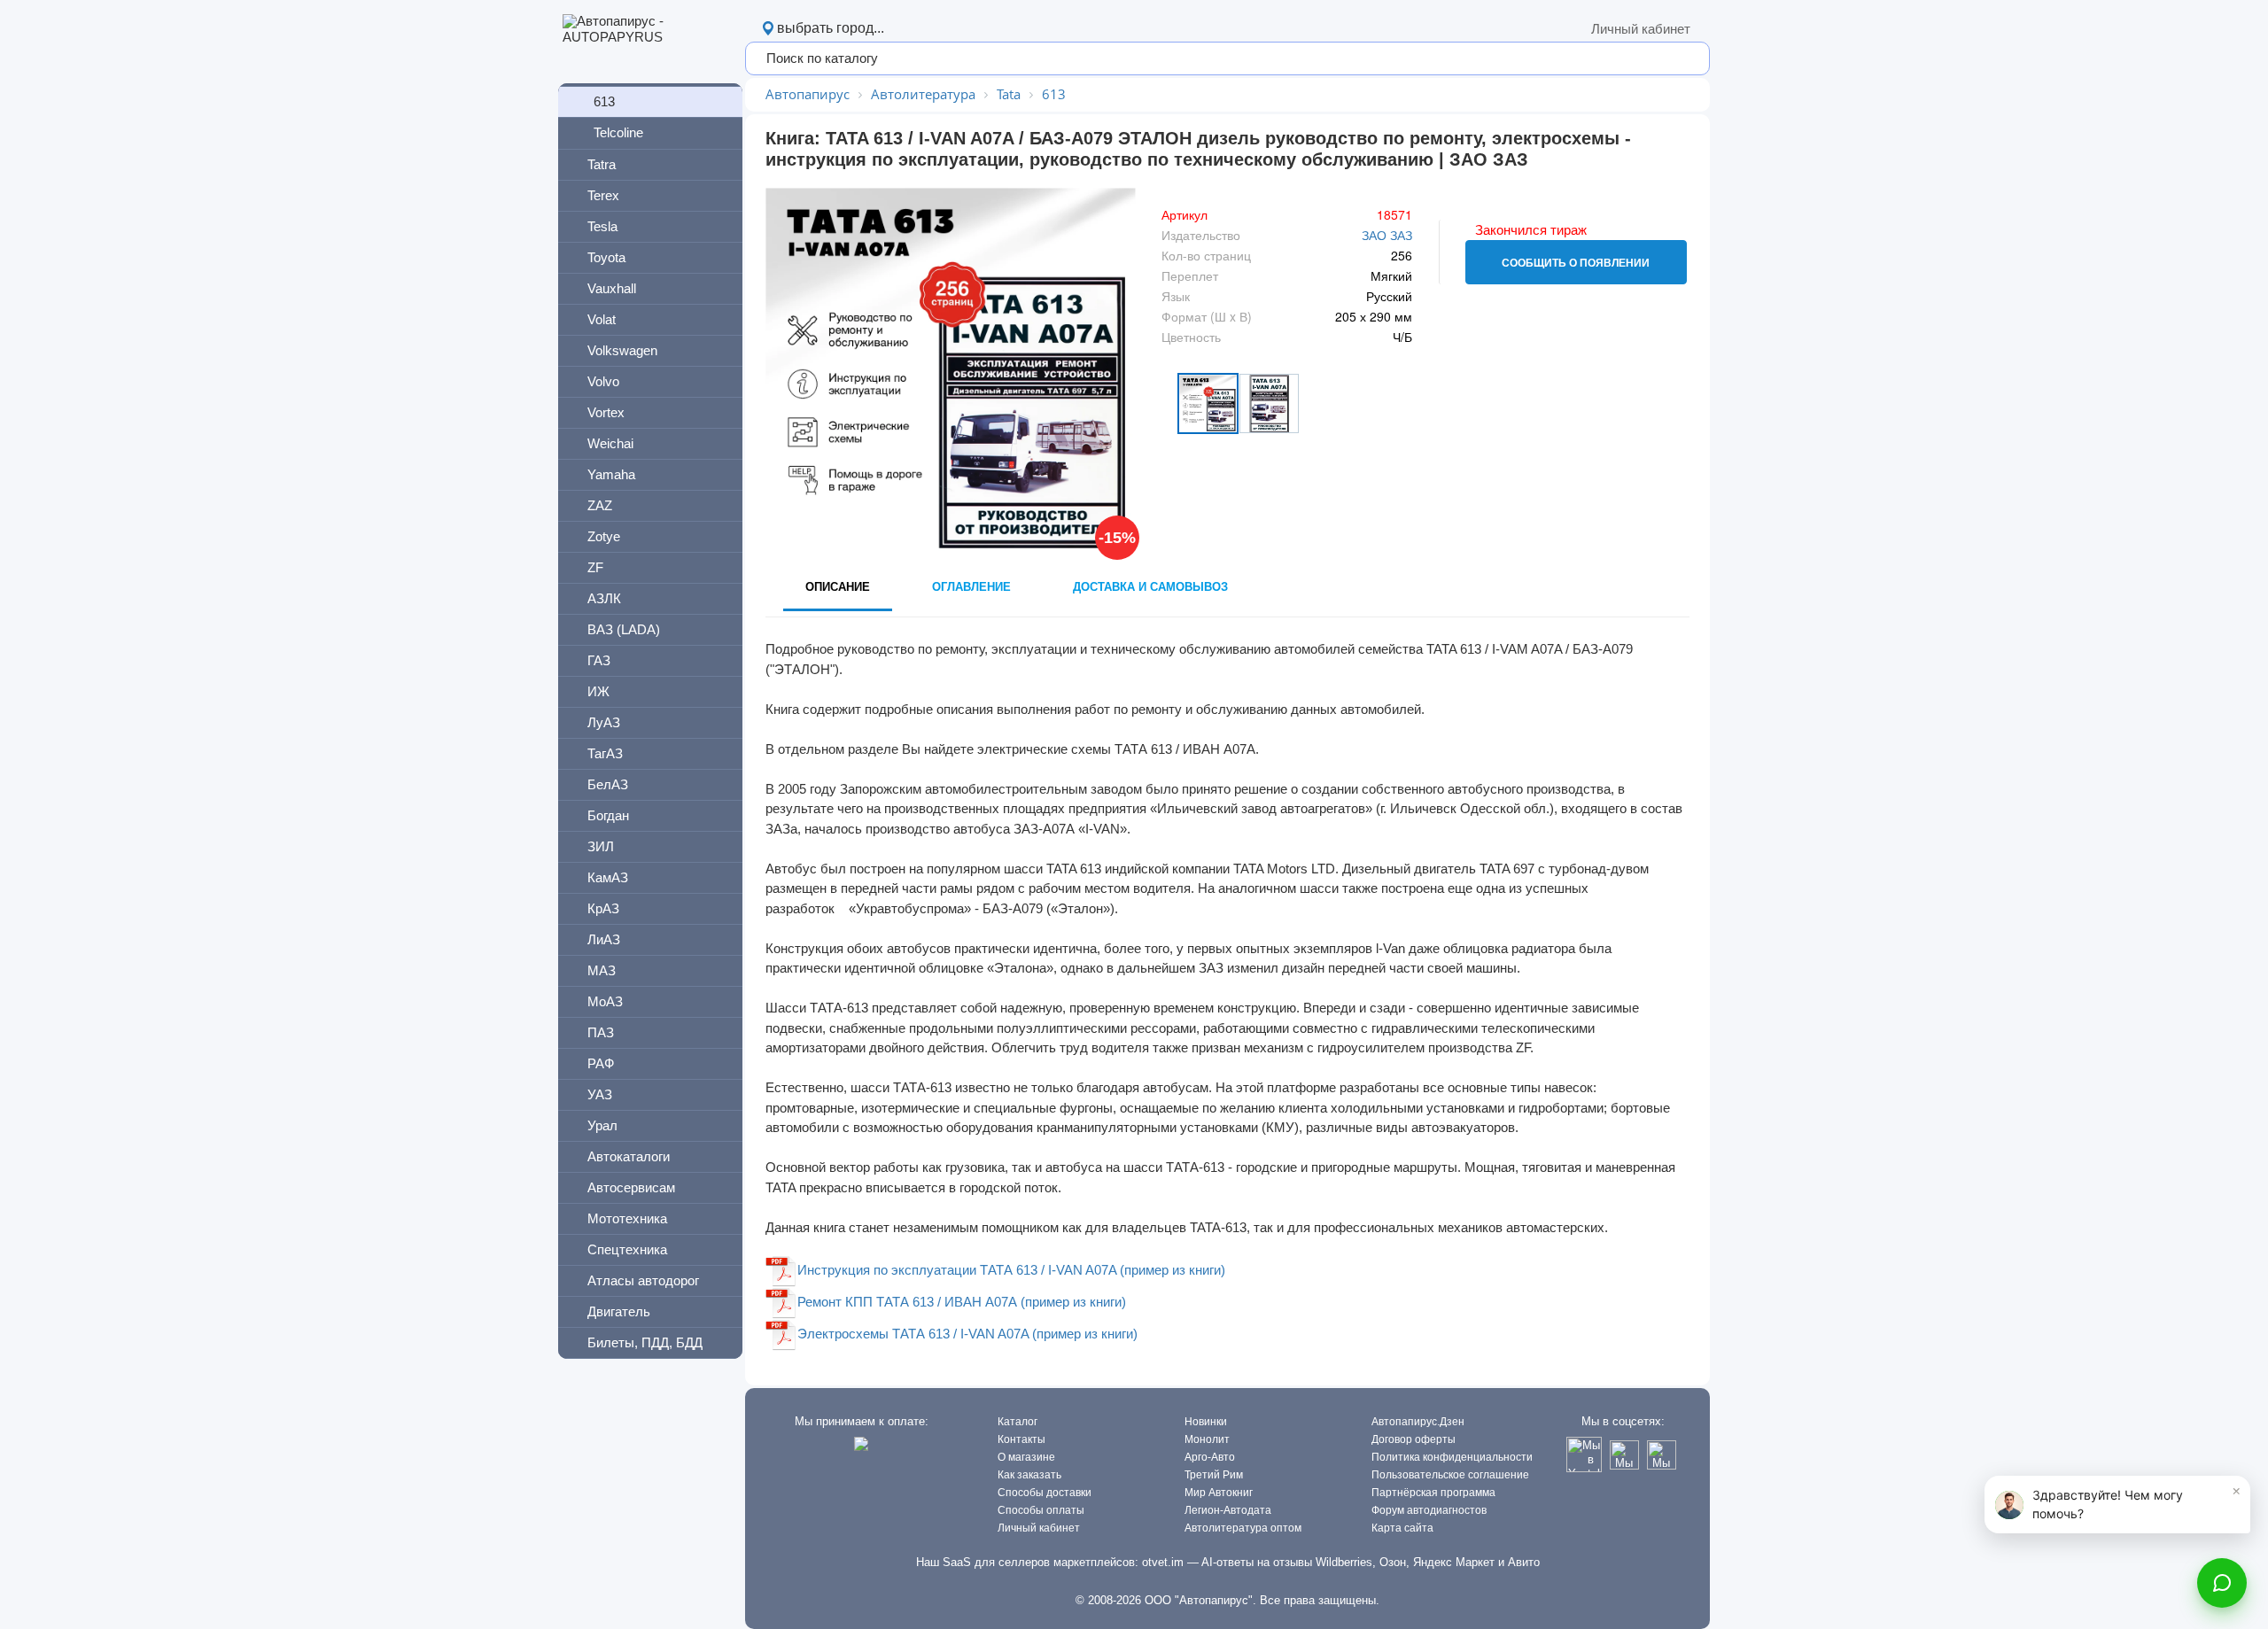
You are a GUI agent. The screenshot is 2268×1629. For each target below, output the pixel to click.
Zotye (604, 536)
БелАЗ (608, 784)
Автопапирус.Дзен (1418, 1422)
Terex (603, 195)
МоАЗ (605, 1001)
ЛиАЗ (604, 939)
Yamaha (611, 474)
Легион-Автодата (1228, 1510)
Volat (602, 319)
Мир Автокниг (1219, 1493)
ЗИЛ (601, 846)
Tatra (602, 164)
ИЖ (598, 691)
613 (604, 101)
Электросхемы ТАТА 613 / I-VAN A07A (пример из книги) (967, 1334)
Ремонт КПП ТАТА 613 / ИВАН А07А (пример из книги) (962, 1302)
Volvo (603, 381)
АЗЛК (604, 598)
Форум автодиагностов (1429, 1510)
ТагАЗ (605, 753)
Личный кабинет (1641, 29)
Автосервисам (631, 1187)
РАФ (601, 1063)
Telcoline (618, 132)
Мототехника (627, 1218)
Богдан (608, 815)
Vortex (606, 412)
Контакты (1021, 1439)
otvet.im (1163, 1562)
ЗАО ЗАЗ (1387, 235)
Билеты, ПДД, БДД (645, 1342)
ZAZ (600, 505)
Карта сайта (1402, 1528)
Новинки (1206, 1422)
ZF (595, 567)
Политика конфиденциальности (1452, 1457)
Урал (602, 1125)
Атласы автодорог (643, 1280)
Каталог (1017, 1422)
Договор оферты (1414, 1439)
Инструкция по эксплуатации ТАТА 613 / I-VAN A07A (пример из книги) (1011, 1270)
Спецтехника (627, 1249)
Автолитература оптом (1243, 1528)
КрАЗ (603, 908)
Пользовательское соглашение (1450, 1475)
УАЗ (600, 1094)
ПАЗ (601, 1032)
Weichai (610, 443)
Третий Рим (1214, 1475)
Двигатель (619, 1311)
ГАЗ (599, 660)
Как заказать (1029, 1475)
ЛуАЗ (604, 722)
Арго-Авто (1210, 1457)
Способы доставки (1045, 1493)
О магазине (1026, 1457)
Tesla (602, 226)
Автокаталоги (629, 1156)
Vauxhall (612, 288)
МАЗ (602, 970)
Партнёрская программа (1433, 1493)
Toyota (606, 257)
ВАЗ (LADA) (624, 629)
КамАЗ (608, 877)
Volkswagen (622, 350)
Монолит (1207, 1439)
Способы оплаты (1041, 1510)
